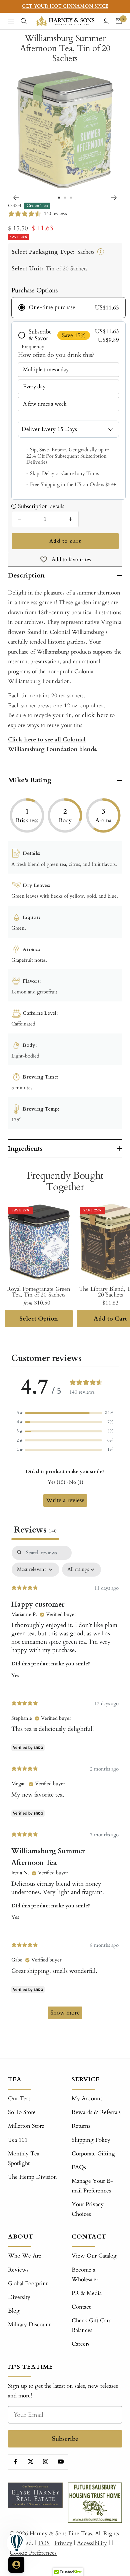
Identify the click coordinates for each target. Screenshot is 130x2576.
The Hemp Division (32, 2177)
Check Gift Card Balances (92, 2325)
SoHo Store (22, 2112)
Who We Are (25, 2256)
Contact (81, 2307)
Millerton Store (26, 2126)
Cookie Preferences (33, 2553)
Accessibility (92, 2543)
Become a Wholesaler (85, 2275)
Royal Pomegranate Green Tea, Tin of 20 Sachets (39, 1292)
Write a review (65, 1500)
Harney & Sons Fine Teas (61, 2533)
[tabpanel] (65, 1786)
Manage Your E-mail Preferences (92, 2186)
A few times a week (45, 404)
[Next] (114, 198)
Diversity (19, 2297)
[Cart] (119, 21)
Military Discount (29, 2324)
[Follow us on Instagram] (45, 2462)
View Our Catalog (94, 2256)
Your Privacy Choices (88, 2209)
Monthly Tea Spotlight (24, 2158)
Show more (65, 2013)
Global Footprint (28, 2283)
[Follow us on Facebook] (15, 2462)
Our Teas (19, 2098)
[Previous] (16, 198)
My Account (87, 2098)
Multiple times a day (46, 370)
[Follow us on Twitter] (30, 2462)
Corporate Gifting (93, 2154)
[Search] (24, 21)
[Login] (106, 21)
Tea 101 (18, 2140)
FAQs (79, 2167)
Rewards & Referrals (96, 2112)
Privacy (63, 2543)
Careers (81, 2344)
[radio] (68, 307)
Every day (34, 387)
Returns (81, 2126)
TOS (44, 2543)
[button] (65, 1413)
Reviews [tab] (35, 1530)
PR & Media (87, 2293)
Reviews (18, 2270)
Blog (14, 2311)
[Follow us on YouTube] (60, 2462)
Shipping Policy (91, 2140)
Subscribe (65, 2439)
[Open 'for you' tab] (16, 2565)
